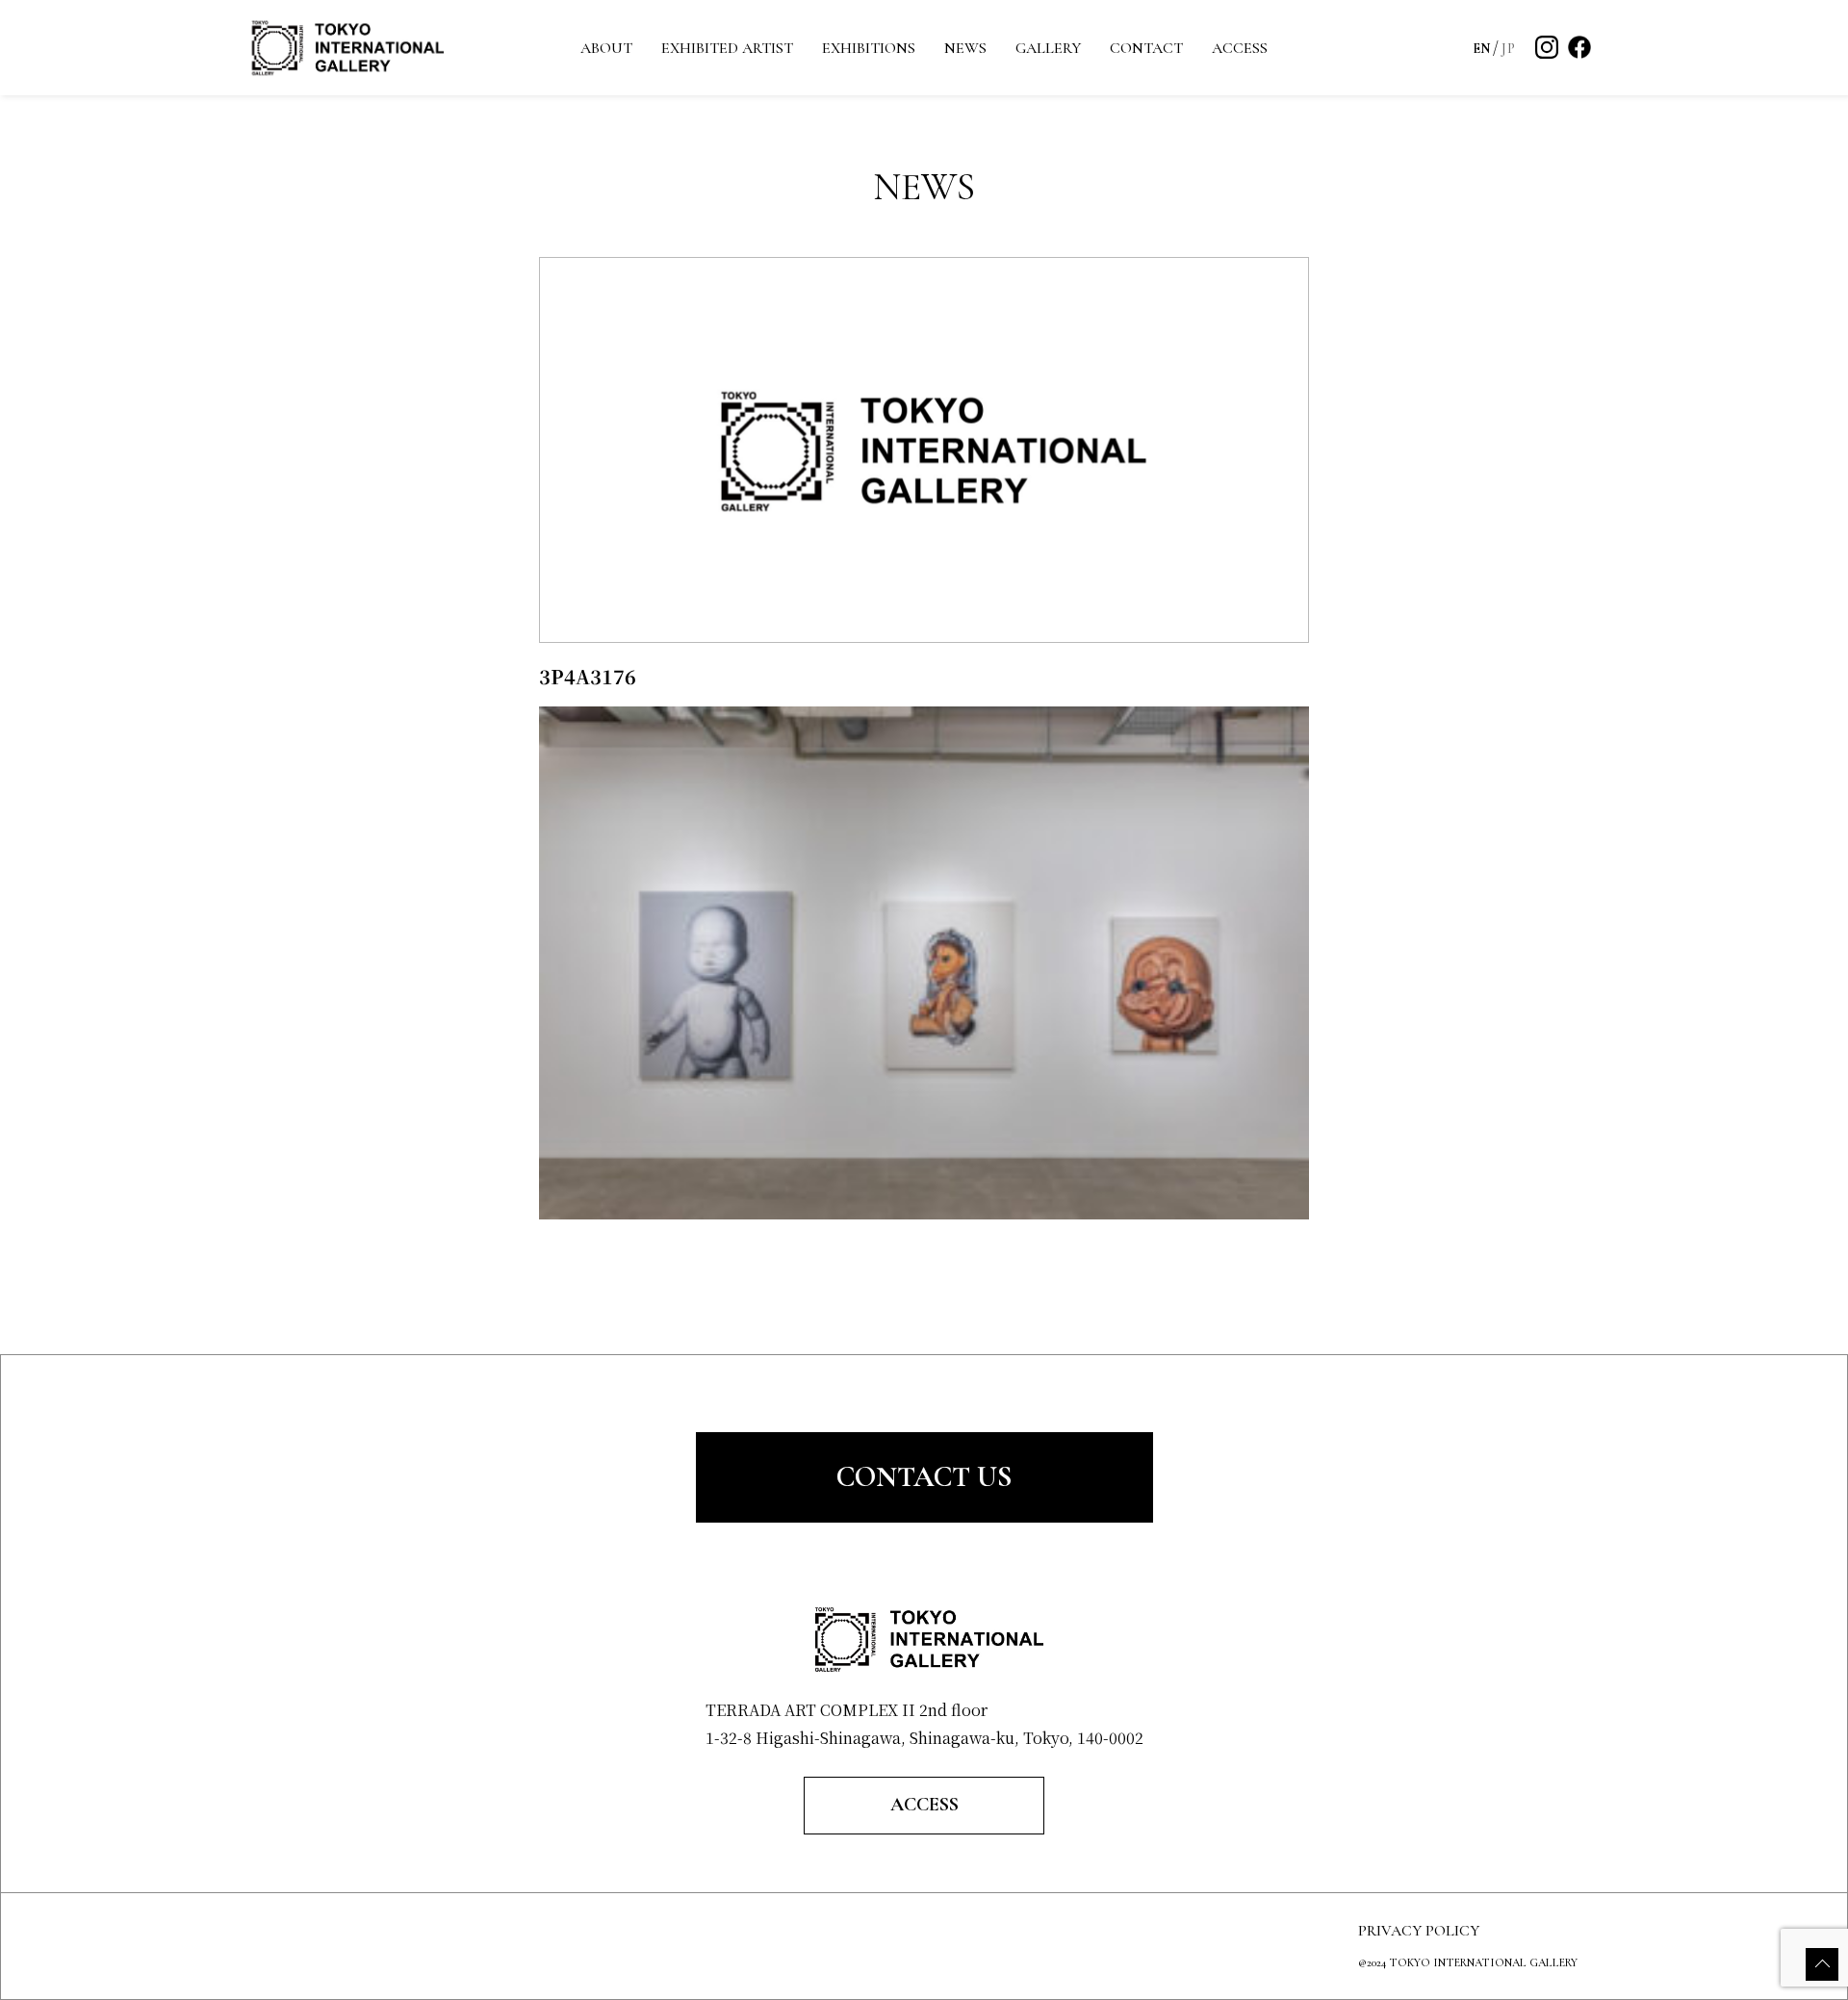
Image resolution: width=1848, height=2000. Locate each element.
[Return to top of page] (1822, 1964)
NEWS (965, 48)
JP (1508, 49)
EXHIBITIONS (869, 48)
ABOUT (606, 48)
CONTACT (1146, 48)
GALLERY (1048, 48)
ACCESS (1240, 48)
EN (1482, 49)
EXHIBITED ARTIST (727, 48)
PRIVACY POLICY (1419, 1931)
